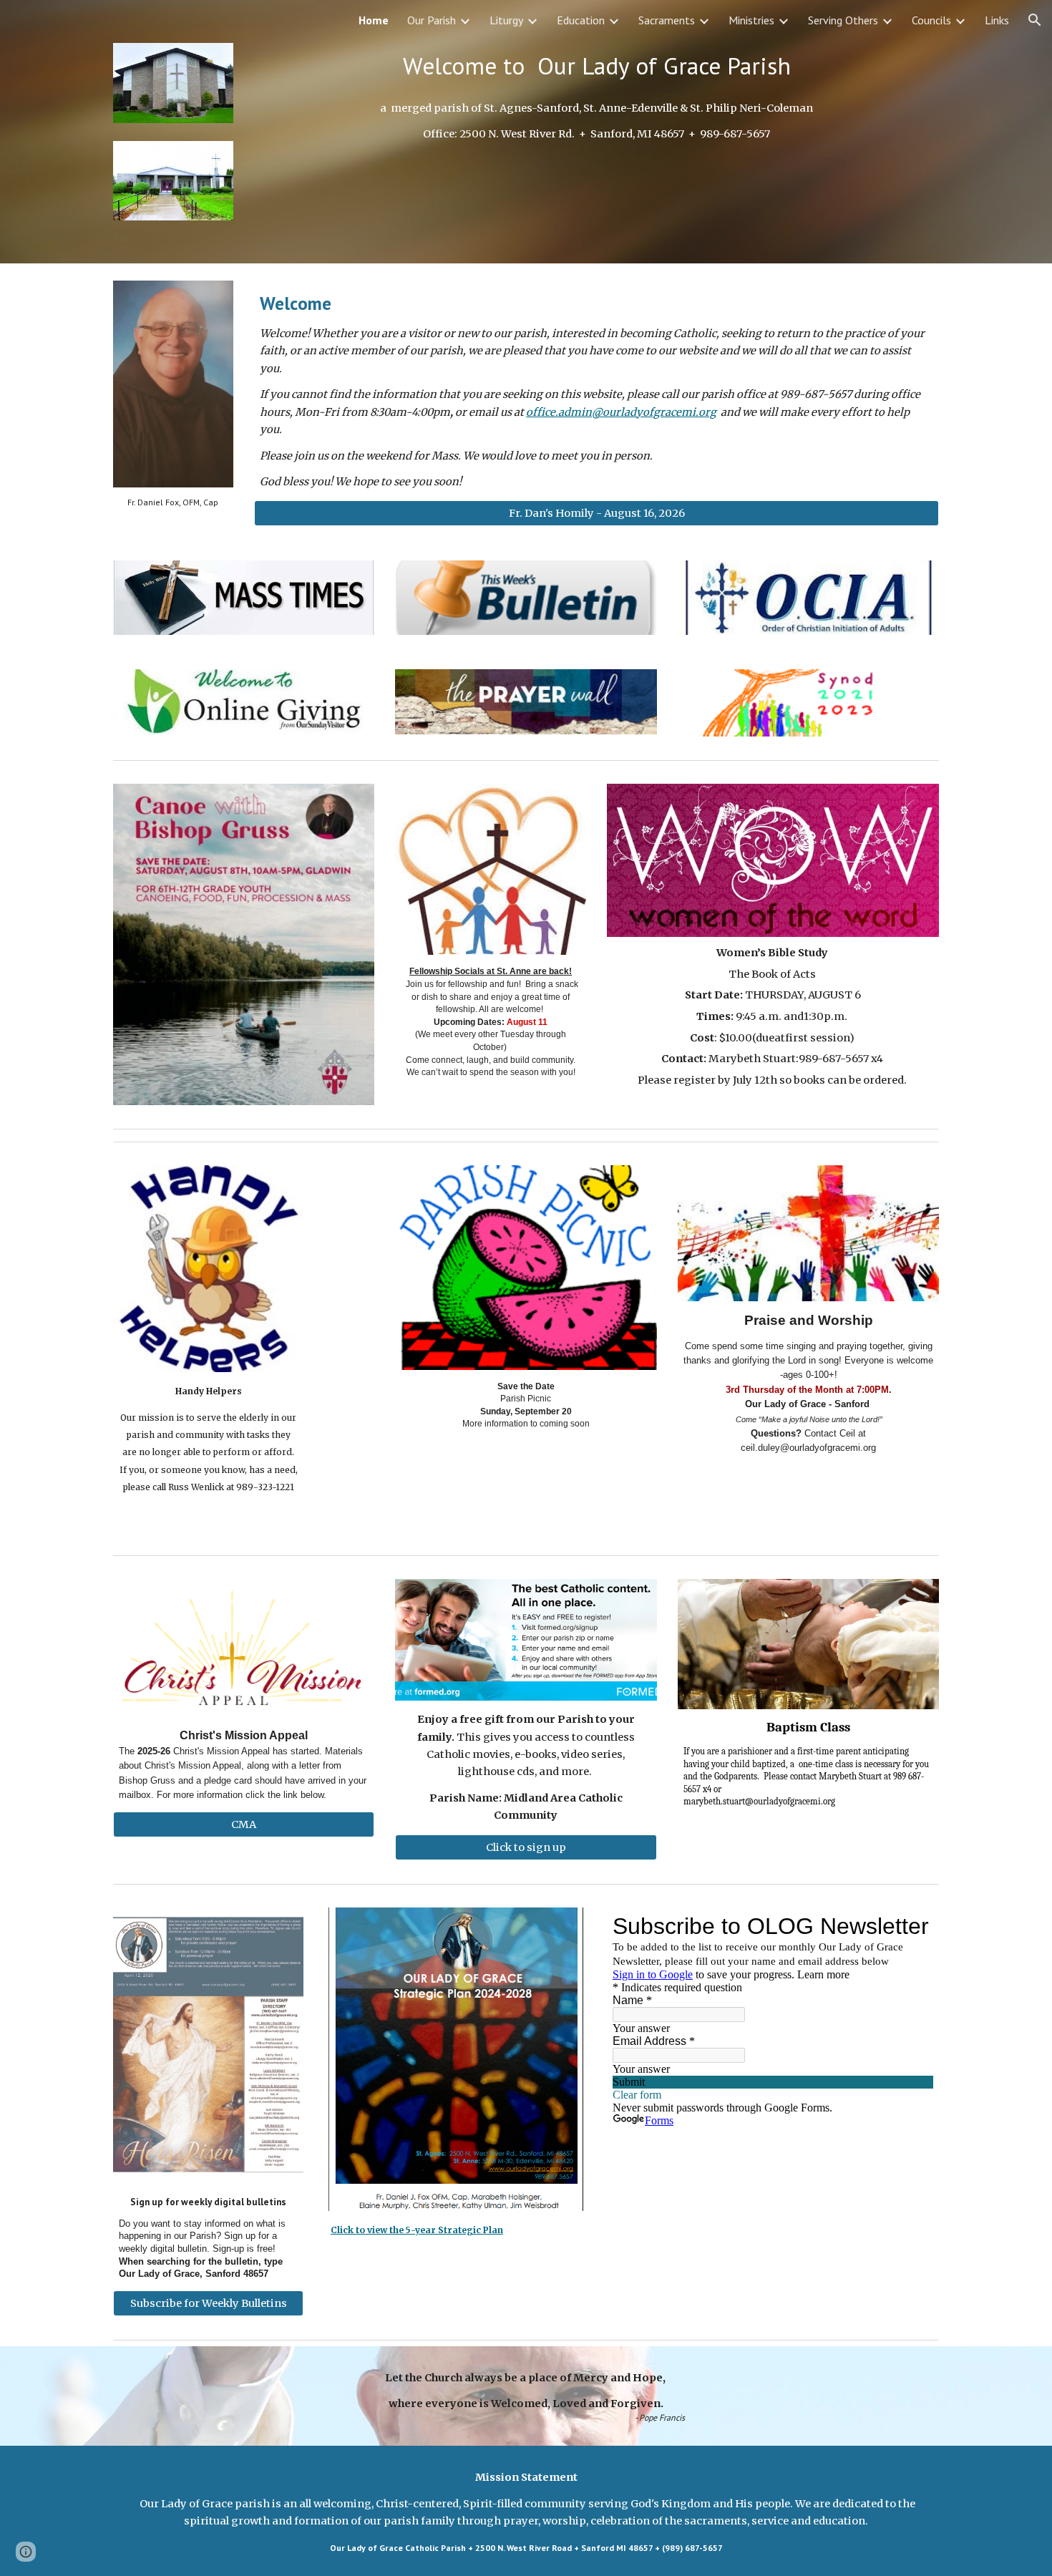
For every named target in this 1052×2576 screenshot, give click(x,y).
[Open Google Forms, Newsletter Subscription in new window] (912, 1926)
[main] (596, 66)
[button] (1035, 20)
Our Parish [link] (432, 20)
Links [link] (997, 20)
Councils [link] (931, 20)
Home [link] (374, 20)
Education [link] (581, 20)
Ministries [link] (751, 20)
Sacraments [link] (667, 20)
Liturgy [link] (506, 20)
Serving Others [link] (843, 20)
